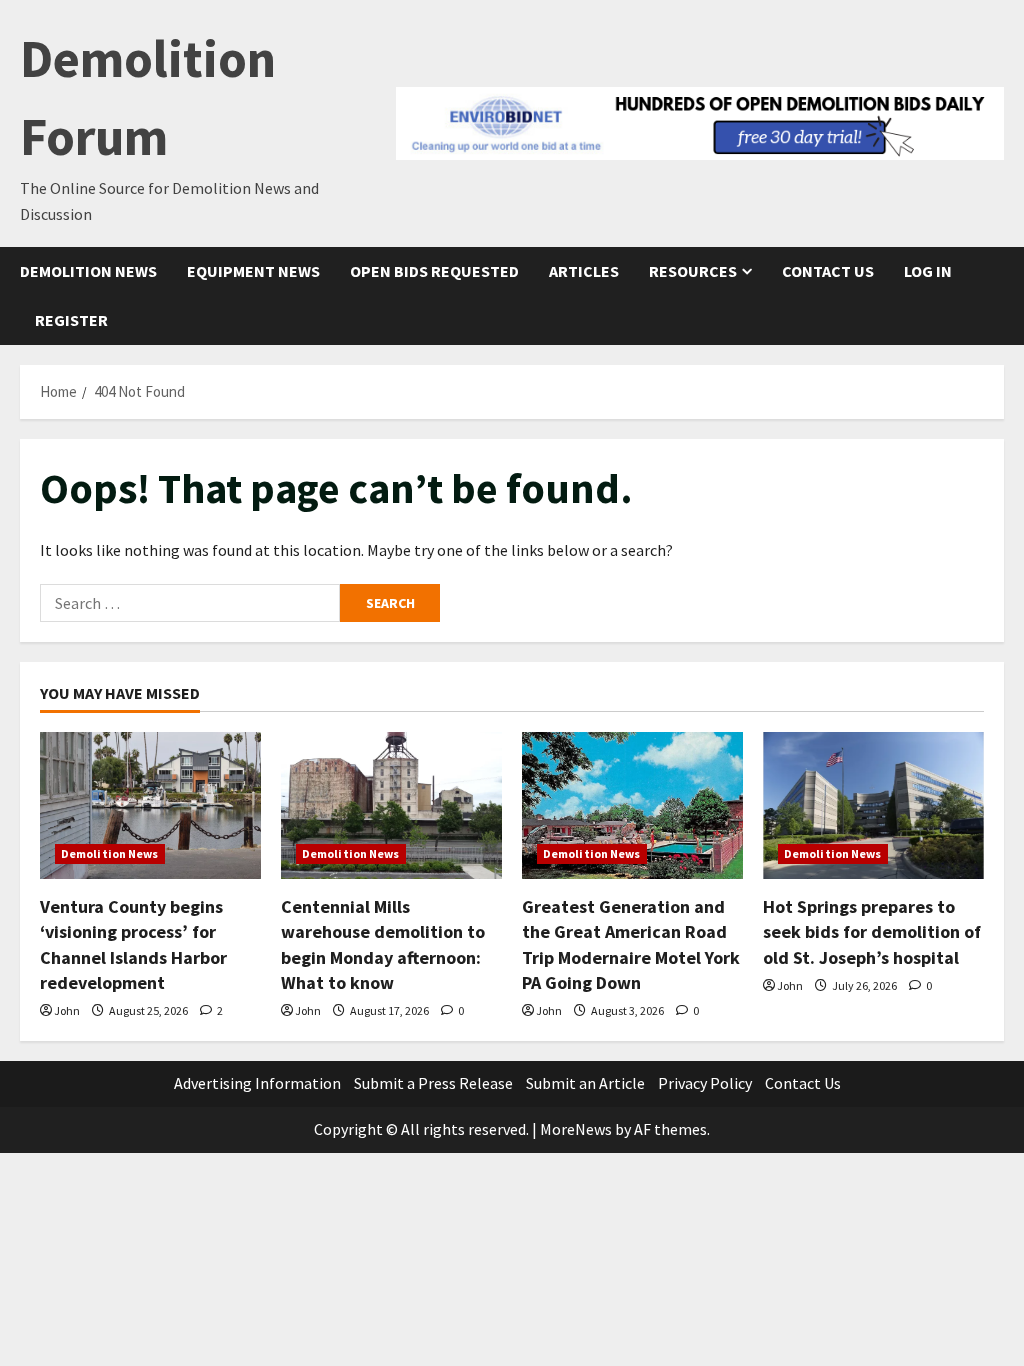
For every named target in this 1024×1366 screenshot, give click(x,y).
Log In (928, 271)
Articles (584, 271)
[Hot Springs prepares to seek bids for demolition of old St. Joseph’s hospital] (873, 805)
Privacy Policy (705, 1083)
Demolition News (88, 271)
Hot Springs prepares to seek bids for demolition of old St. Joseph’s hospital (872, 931)
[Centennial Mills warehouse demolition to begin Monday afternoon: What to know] (391, 805)
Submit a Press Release (433, 1083)
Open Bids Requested (434, 271)
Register (71, 320)
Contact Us (828, 271)
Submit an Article (585, 1083)
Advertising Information (257, 1083)
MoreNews (576, 1129)
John (67, 1010)
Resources (693, 271)
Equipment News (253, 271)
